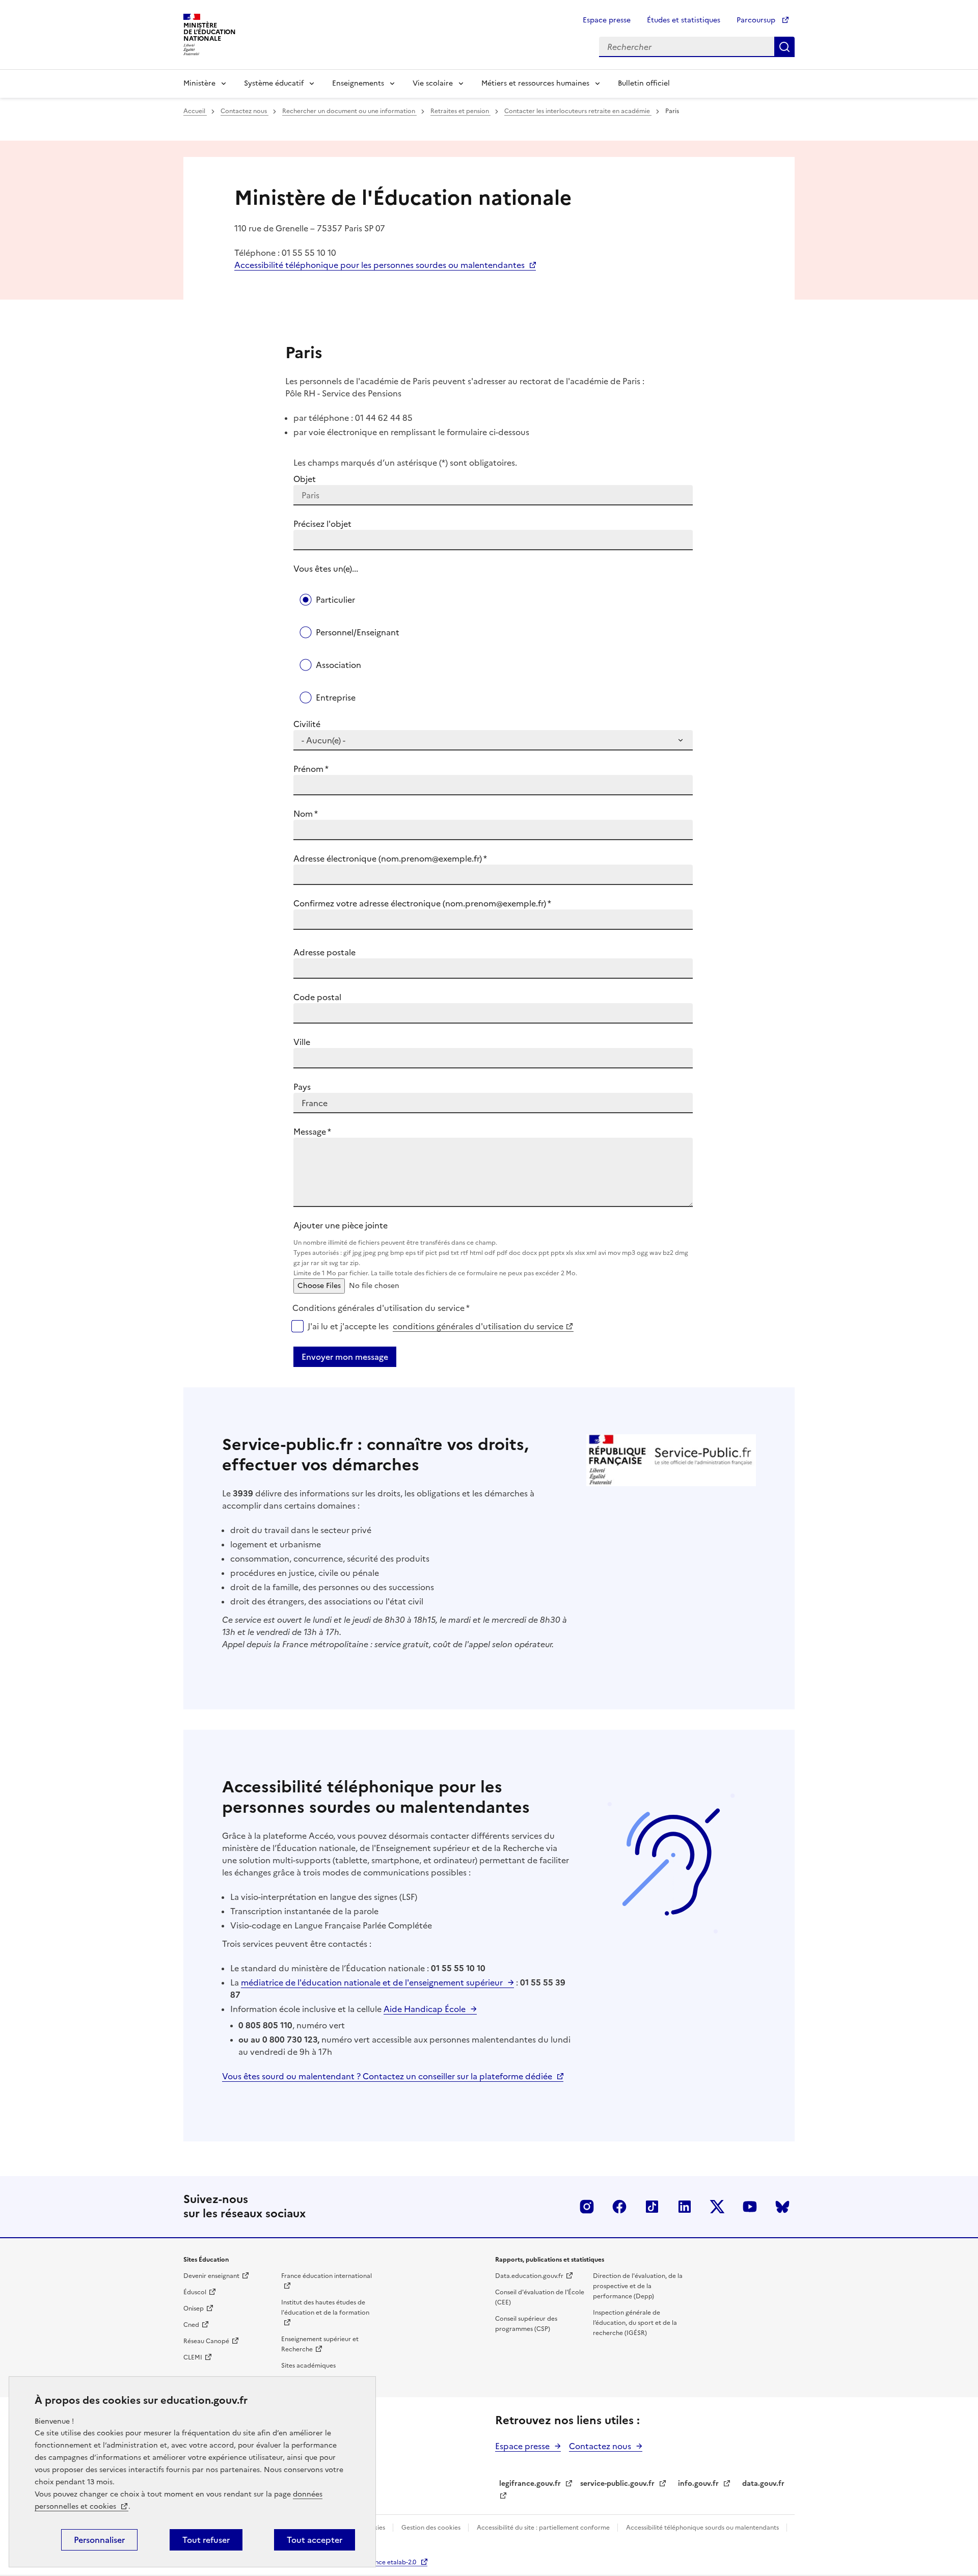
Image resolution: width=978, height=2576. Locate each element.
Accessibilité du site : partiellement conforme (544, 2528)
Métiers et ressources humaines (535, 83)
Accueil (195, 111)
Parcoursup (757, 20)
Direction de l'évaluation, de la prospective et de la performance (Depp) (638, 2286)
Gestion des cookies (432, 2528)
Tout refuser (206, 2540)
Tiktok (652, 2207)
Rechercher (784, 47)
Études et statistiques (684, 20)
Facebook (619, 2207)
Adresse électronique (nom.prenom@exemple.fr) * (390, 858)
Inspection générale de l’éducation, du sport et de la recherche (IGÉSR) (635, 2323)
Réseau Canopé (206, 2341)
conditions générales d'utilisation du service (478, 1326)
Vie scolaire (433, 83)
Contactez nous (244, 111)
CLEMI (193, 2357)
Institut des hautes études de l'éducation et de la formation (325, 2307)
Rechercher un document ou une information (349, 111)
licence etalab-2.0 (390, 2562)
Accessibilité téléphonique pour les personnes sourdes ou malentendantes (379, 265)
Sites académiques (308, 2366)
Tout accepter (315, 2540)
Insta (587, 2207)
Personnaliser (99, 2540)
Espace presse (607, 20)
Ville (302, 1042)
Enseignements (358, 83)
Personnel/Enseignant (358, 632)
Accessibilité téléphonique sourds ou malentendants (703, 2528)
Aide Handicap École (425, 2009)
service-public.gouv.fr (617, 2484)
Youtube (750, 2207)
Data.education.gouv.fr (529, 2276)
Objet (305, 479)
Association (338, 665)
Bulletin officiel (644, 83)
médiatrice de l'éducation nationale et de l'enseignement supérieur (372, 1982)
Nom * (306, 814)
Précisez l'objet (322, 524)
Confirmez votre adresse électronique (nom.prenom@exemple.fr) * (422, 903)
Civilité (307, 724)
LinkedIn (685, 2207)
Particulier (335, 600)
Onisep (194, 2309)
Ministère (199, 83)
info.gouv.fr (698, 2484)
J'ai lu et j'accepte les (436, 1326)
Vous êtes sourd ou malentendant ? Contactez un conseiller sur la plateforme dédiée (387, 2076)
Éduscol (195, 2292)
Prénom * (311, 769)
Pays (302, 1087)
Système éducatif (274, 83)
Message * (312, 1132)
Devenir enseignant (211, 2276)
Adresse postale (324, 952)
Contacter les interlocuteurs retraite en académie (578, 111)
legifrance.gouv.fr (530, 2484)
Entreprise (336, 697)
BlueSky (782, 2207)
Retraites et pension (460, 111)
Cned (191, 2325)
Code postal (317, 997)
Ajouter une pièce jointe (491, 1249)
